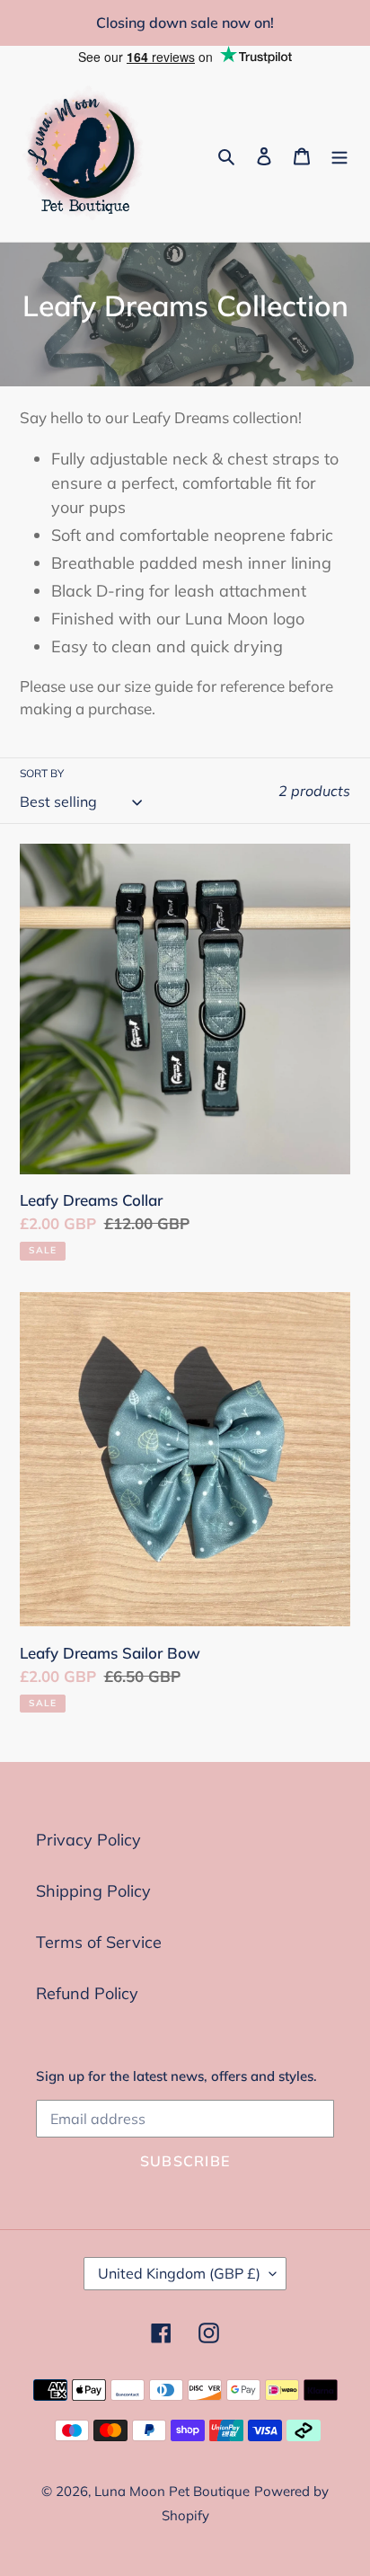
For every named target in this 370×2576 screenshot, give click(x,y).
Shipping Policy (93, 1891)
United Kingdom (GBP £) (179, 2273)
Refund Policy (87, 1993)
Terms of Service (99, 1942)
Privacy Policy (88, 1840)
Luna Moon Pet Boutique (172, 2491)
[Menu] (339, 155)
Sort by (42, 773)
